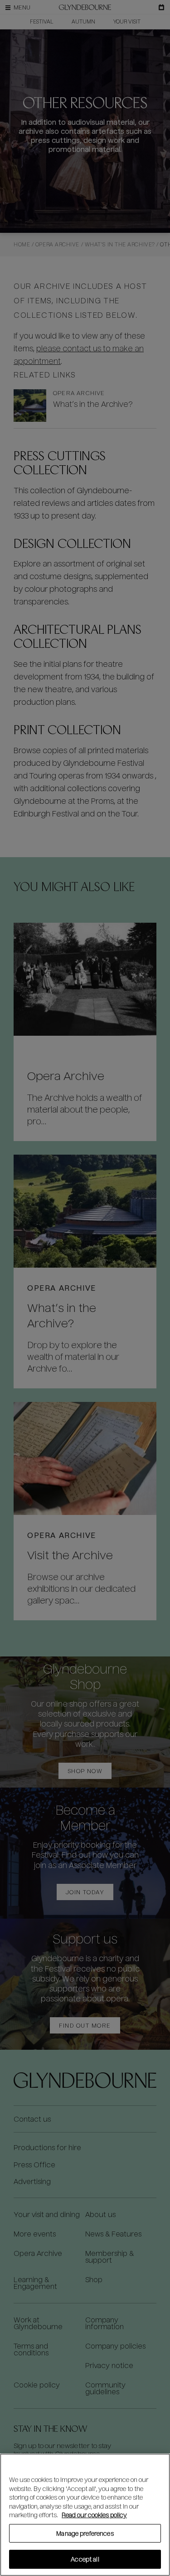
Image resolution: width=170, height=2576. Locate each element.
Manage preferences (85, 2533)
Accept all (85, 2559)
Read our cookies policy (94, 2515)
